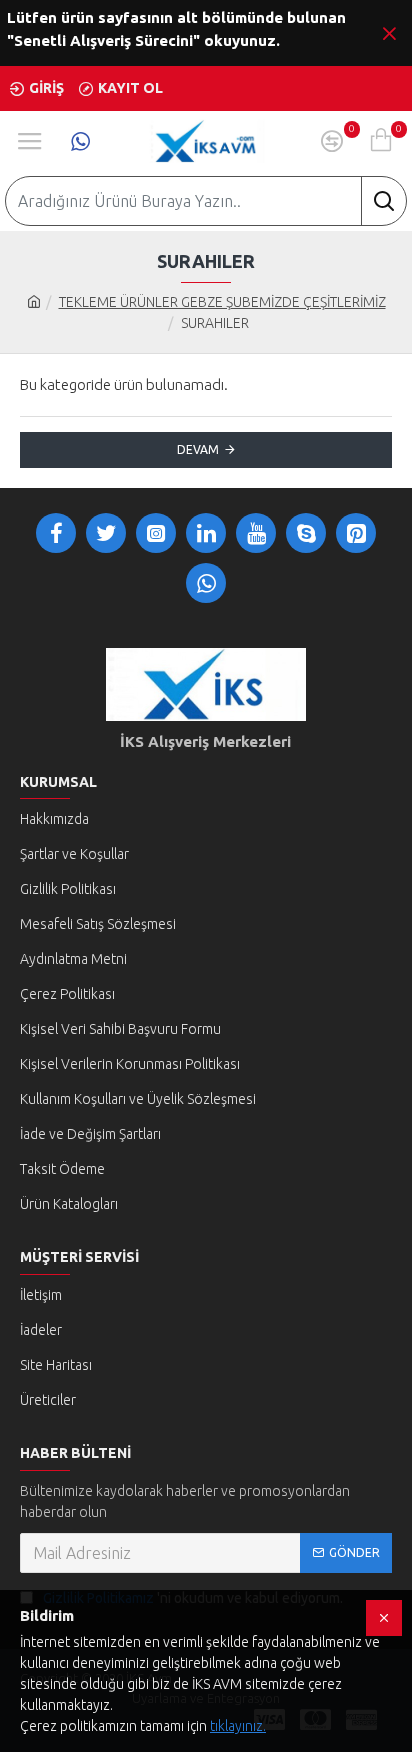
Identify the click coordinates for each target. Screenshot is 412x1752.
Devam (198, 449)
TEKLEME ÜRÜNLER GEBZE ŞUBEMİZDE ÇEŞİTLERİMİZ (222, 302)
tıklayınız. (238, 1726)
